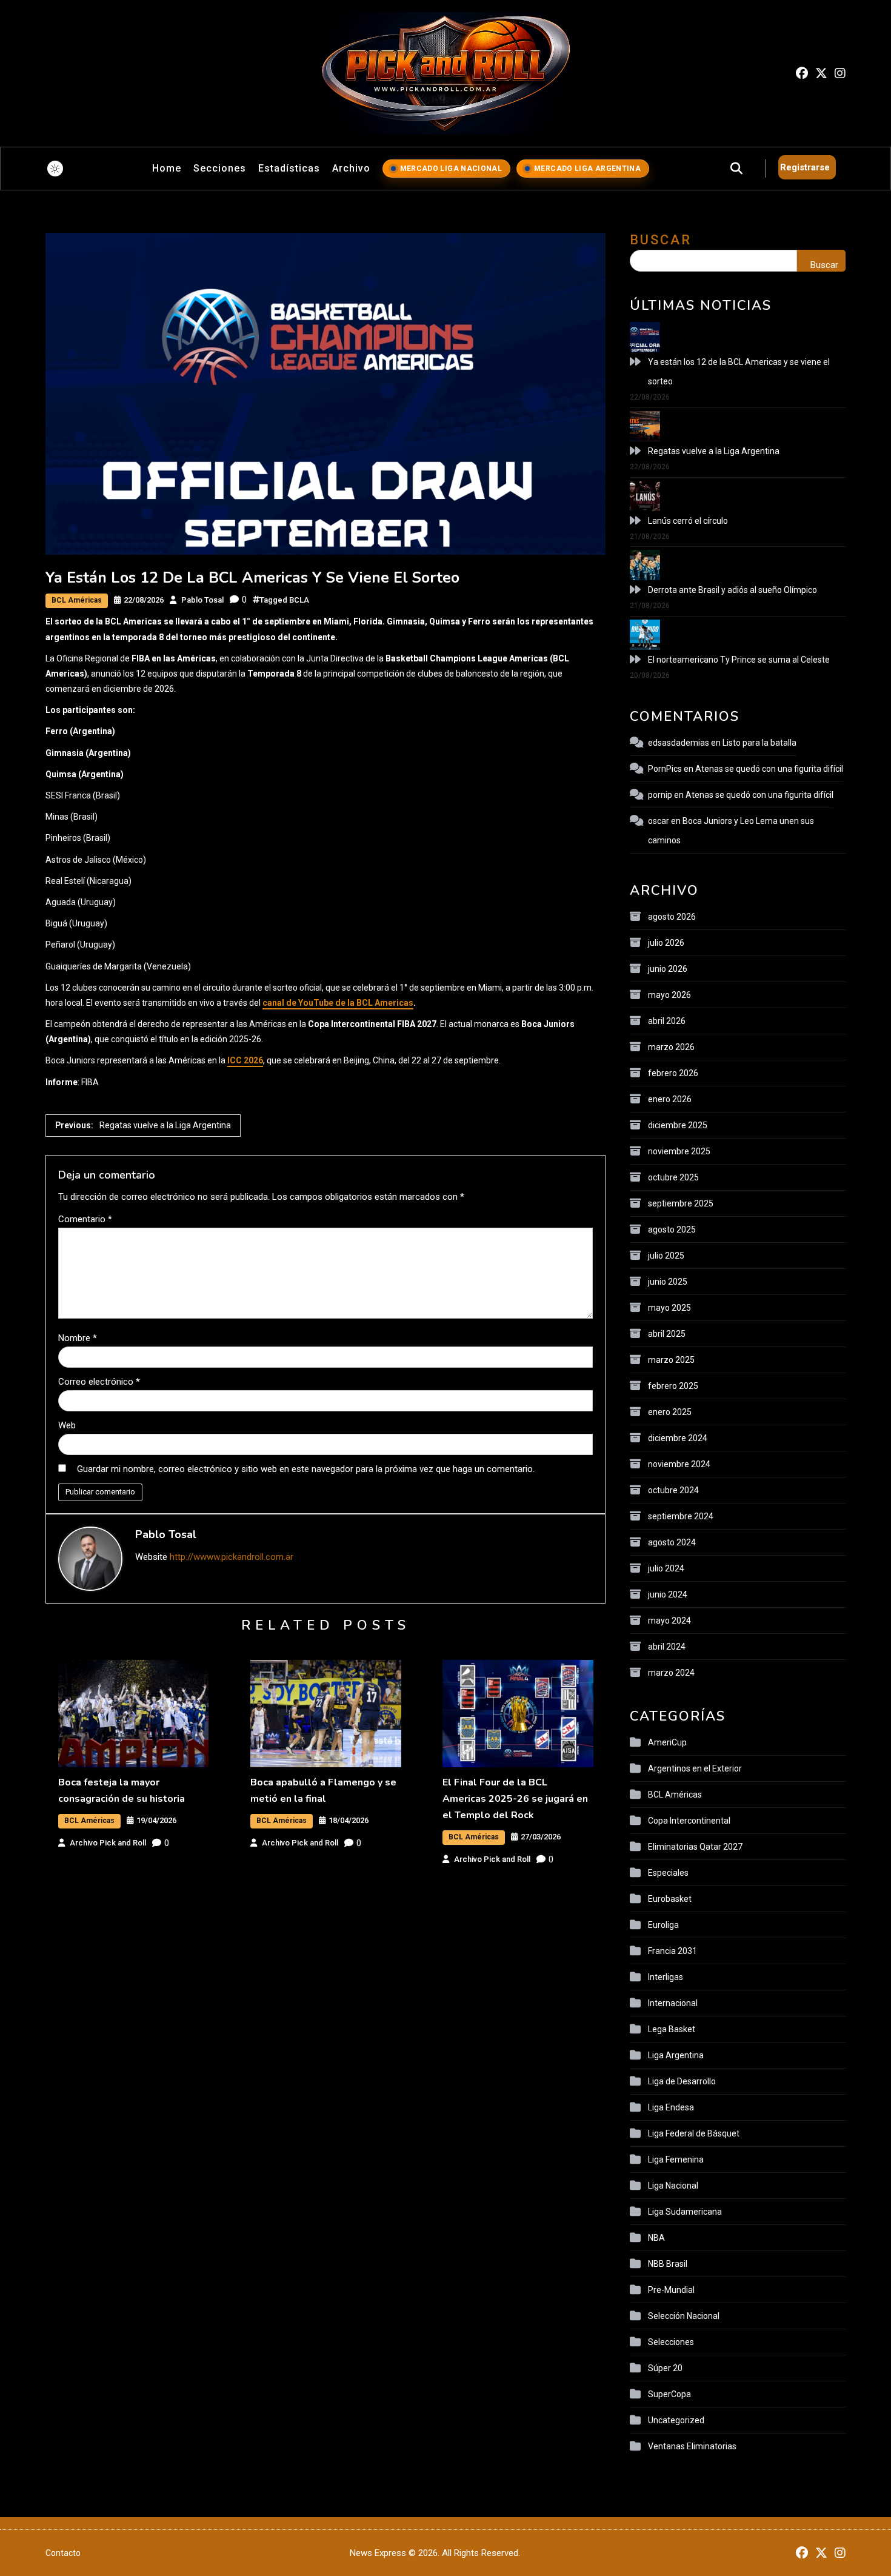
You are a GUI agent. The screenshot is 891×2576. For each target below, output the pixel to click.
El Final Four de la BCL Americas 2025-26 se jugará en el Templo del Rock (515, 1799)
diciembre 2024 (678, 1438)
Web (67, 1425)
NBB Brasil (668, 2264)
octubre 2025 (673, 1177)
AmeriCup (667, 1742)
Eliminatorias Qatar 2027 (695, 1847)
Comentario (85, 1219)
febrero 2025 (673, 1386)
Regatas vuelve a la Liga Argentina (714, 451)
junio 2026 (668, 969)
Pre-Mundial (671, 2290)
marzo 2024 (671, 1673)
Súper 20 (665, 2368)
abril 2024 (667, 1647)
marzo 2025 (671, 1360)
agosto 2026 (672, 917)
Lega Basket (672, 2029)
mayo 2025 (669, 1308)
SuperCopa (669, 2394)
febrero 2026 (673, 1073)
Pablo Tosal (202, 600)
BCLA (299, 600)
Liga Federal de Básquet (694, 2133)
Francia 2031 (672, 1951)
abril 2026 (667, 1021)
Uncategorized (676, 2420)
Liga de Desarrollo (682, 2081)
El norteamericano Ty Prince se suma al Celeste (739, 660)
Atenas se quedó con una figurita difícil (769, 769)
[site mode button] (55, 169)
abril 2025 (667, 1334)
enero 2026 (670, 1099)
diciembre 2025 (678, 1125)
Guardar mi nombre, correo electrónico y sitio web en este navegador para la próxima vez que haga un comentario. (306, 1469)
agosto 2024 (672, 1542)
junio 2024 (668, 1594)
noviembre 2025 (679, 1151)
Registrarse (805, 167)
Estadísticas (289, 168)
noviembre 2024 (679, 1464)
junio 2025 (668, 1282)
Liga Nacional (673, 2186)
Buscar (661, 240)
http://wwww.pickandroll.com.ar (232, 1557)
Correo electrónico (99, 1382)
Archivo (351, 168)
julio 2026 (666, 943)
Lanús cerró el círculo (688, 521)
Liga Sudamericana (685, 2212)
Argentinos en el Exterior (695, 1768)
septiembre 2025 (681, 1203)
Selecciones (671, 2342)
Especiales (668, 1873)
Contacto (63, 2553)
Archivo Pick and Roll (108, 1843)
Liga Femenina (676, 2159)
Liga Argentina (676, 2055)
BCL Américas (77, 600)
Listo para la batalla (759, 743)
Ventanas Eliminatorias (692, 2446)
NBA (656, 2238)
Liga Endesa (671, 2107)
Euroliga (663, 1925)
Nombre (78, 1338)
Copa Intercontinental (689, 1821)
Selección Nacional (684, 2316)
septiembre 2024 (681, 1516)
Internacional (673, 2003)
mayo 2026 (669, 995)
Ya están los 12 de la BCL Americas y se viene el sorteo (739, 372)
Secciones (220, 168)
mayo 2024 (669, 1621)
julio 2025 (666, 1256)
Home (167, 168)
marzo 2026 (671, 1047)
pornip (660, 795)
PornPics (665, 769)
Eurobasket (670, 1899)
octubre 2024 (673, 1490)
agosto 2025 (672, 1229)
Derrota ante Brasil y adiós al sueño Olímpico (732, 590)
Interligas (666, 1977)
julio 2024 (666, 1568)
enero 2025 (670, 1412)
